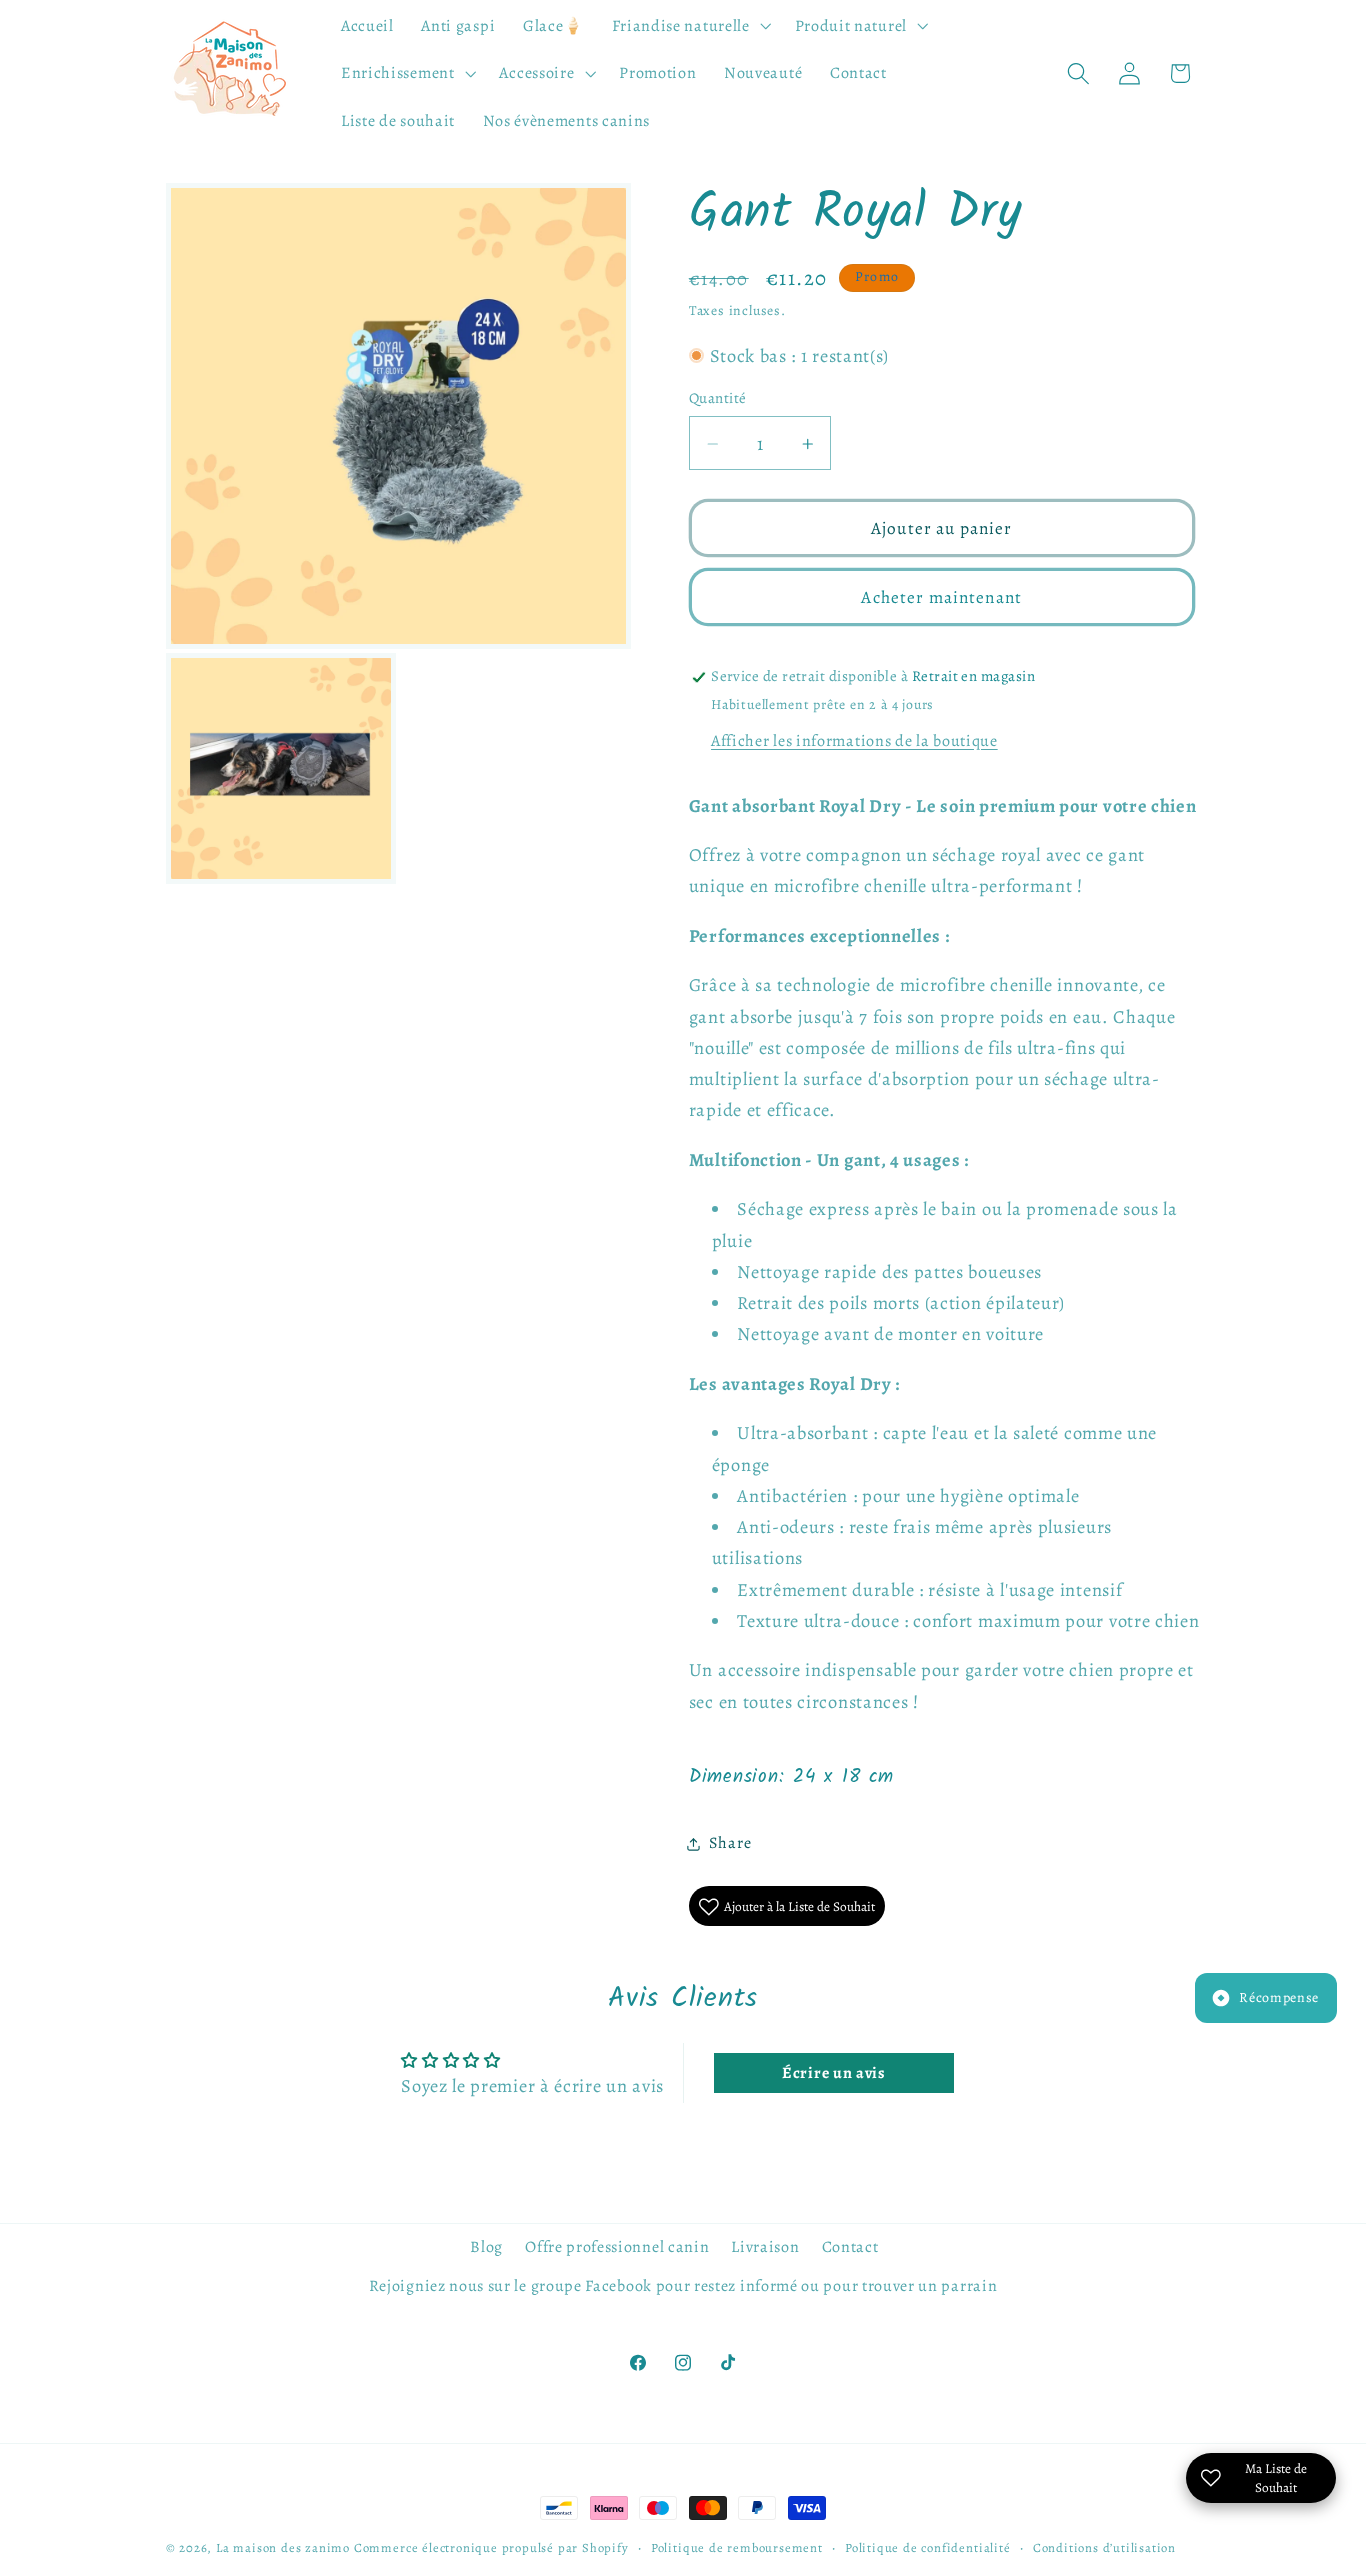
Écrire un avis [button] (834, 2073)
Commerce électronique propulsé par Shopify (491, 2547)
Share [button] (730, 1844)
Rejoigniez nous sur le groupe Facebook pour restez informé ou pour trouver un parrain (683, 2286)
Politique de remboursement (737, 2547)
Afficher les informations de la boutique (854, 741)
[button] (689, 26)
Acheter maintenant (941, 598)
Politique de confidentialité (928, 2547)
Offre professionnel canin (617, 2247)
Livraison (765, 2247)
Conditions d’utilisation (1104, 2547)
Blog (486, 2247)
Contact (850, 2247)
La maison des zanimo (283, 2547)
